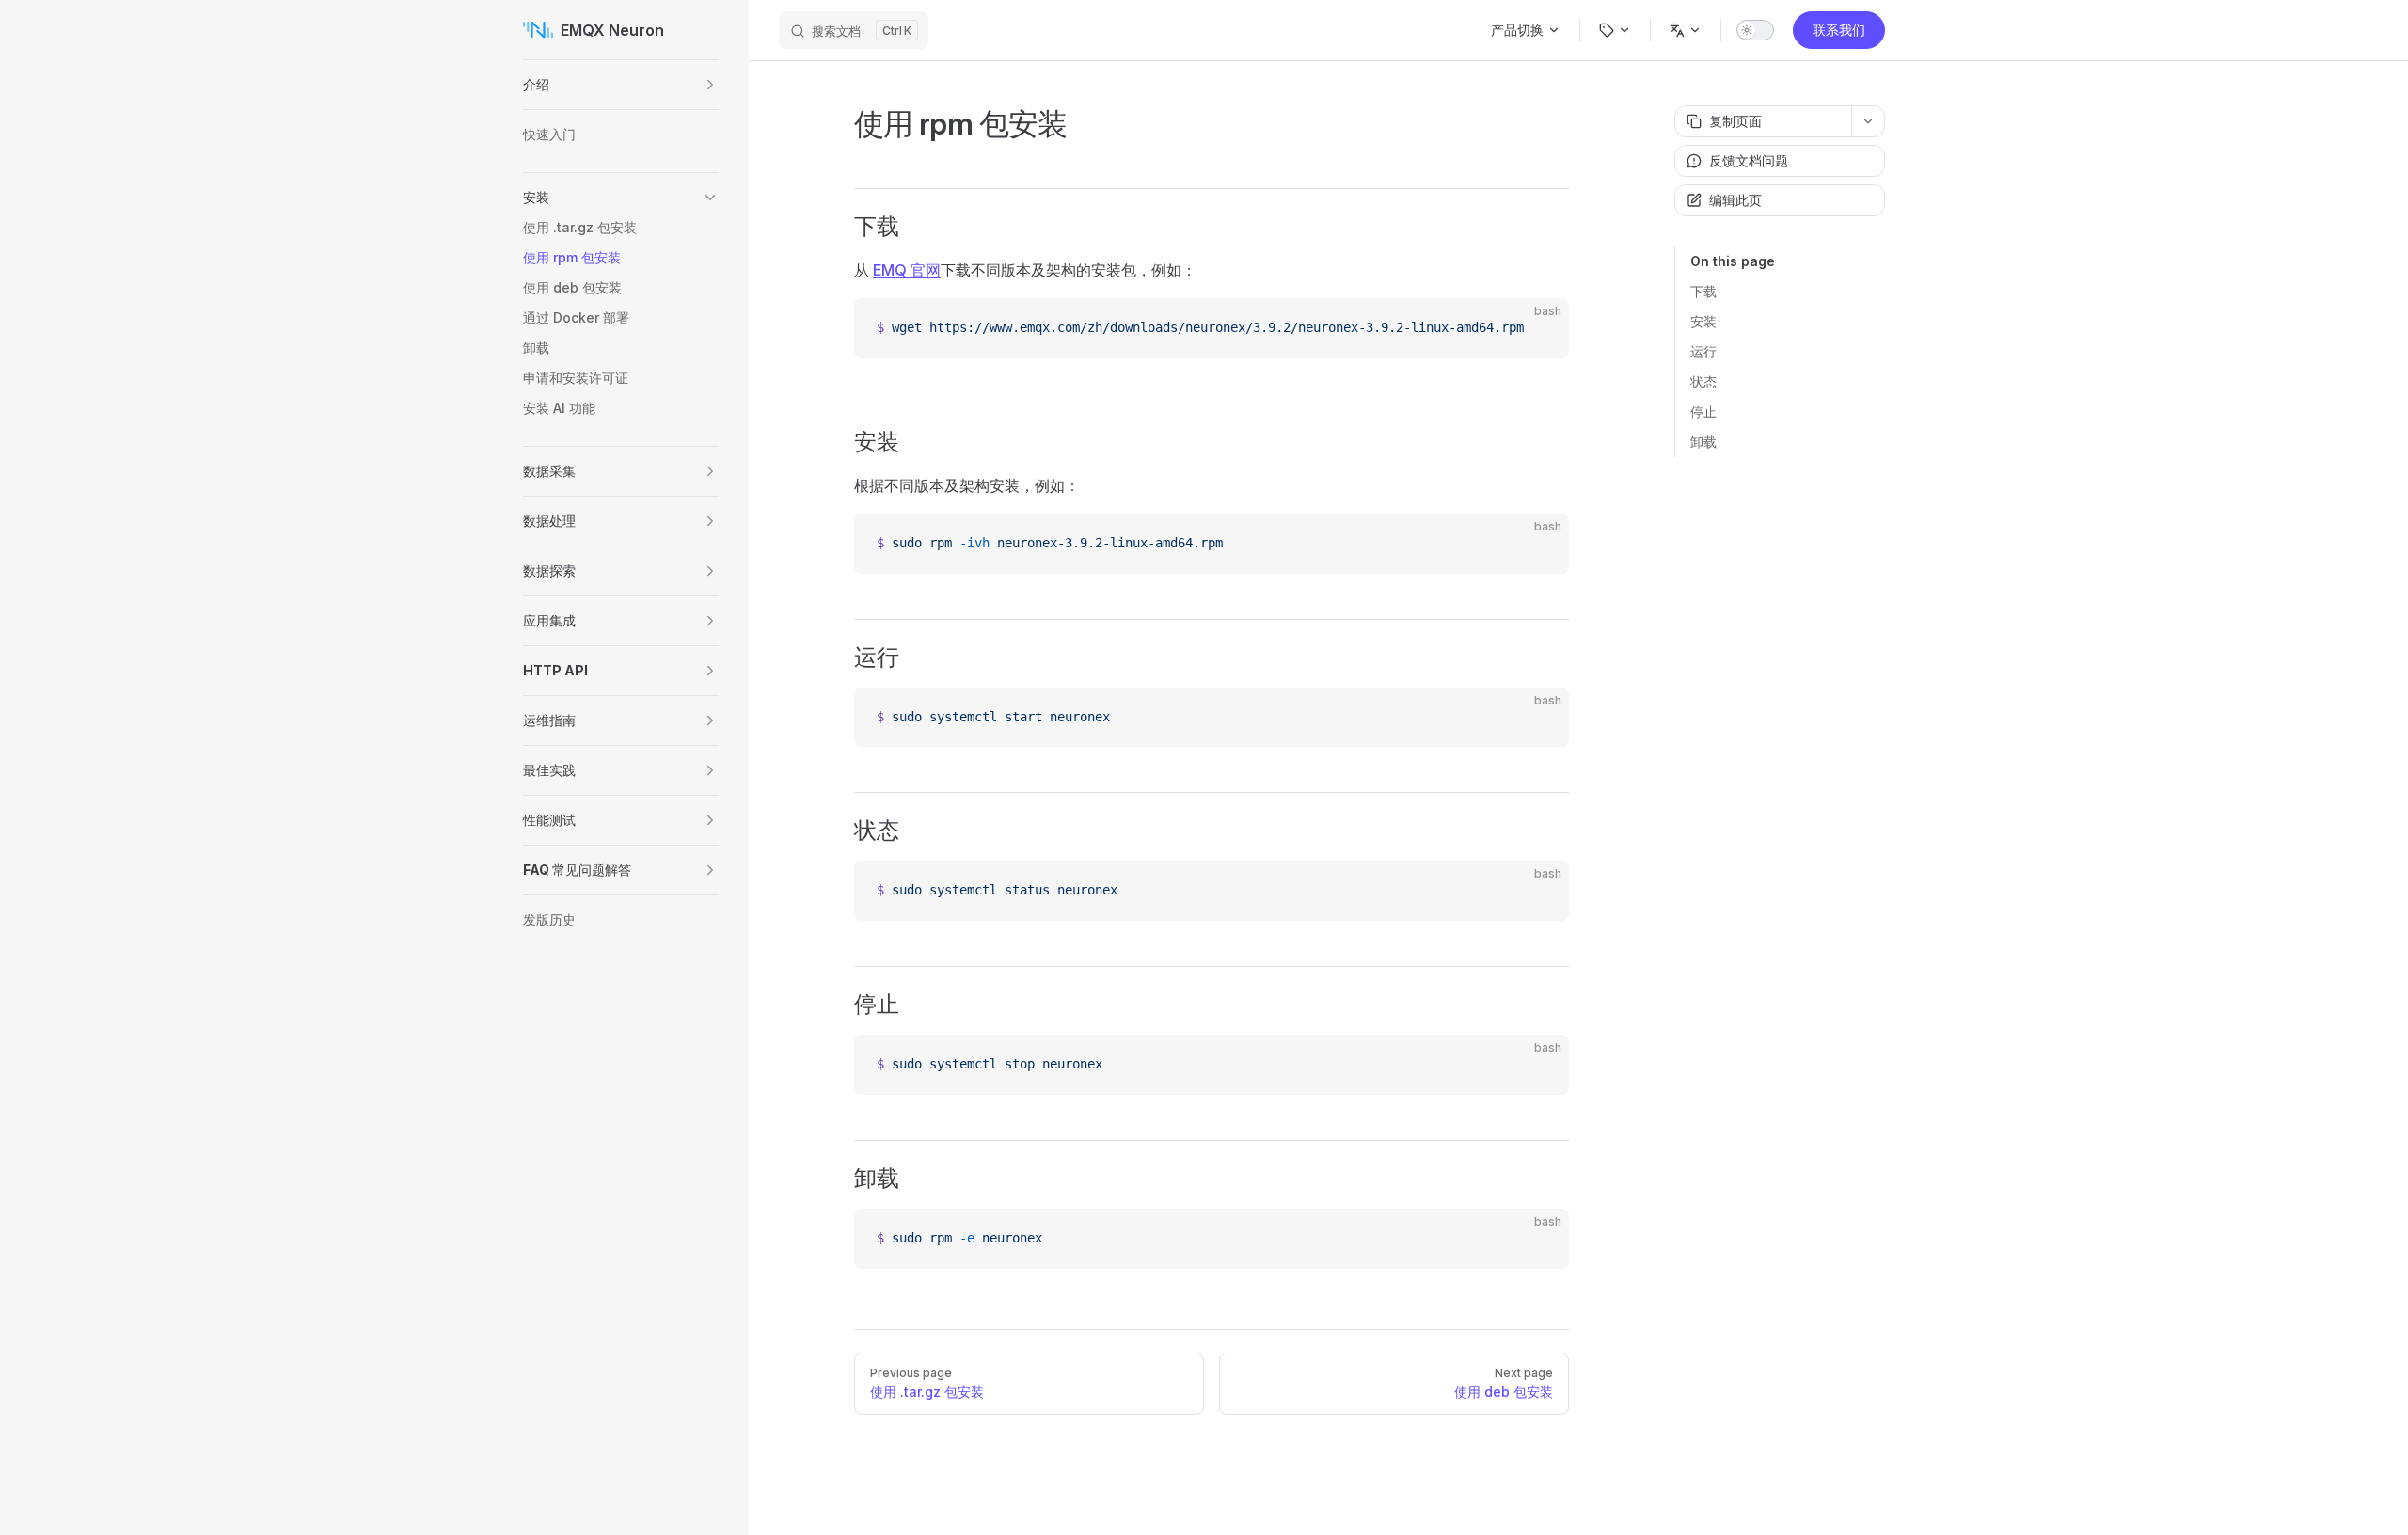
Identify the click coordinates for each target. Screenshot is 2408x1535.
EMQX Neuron (612, 30)
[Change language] (1686, 30)
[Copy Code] (1539, 328)
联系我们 (1839, 30)
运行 (1703, 351)
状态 (1703, 381)
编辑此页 (1735, 200)
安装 (1703, 321)
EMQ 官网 (907, 270)
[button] (710, 85)
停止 (1703, 411)
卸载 (1703, 442)
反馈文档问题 (1749, 160)
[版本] (1615, 30)
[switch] (1755, 30)
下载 (1703, 291)
